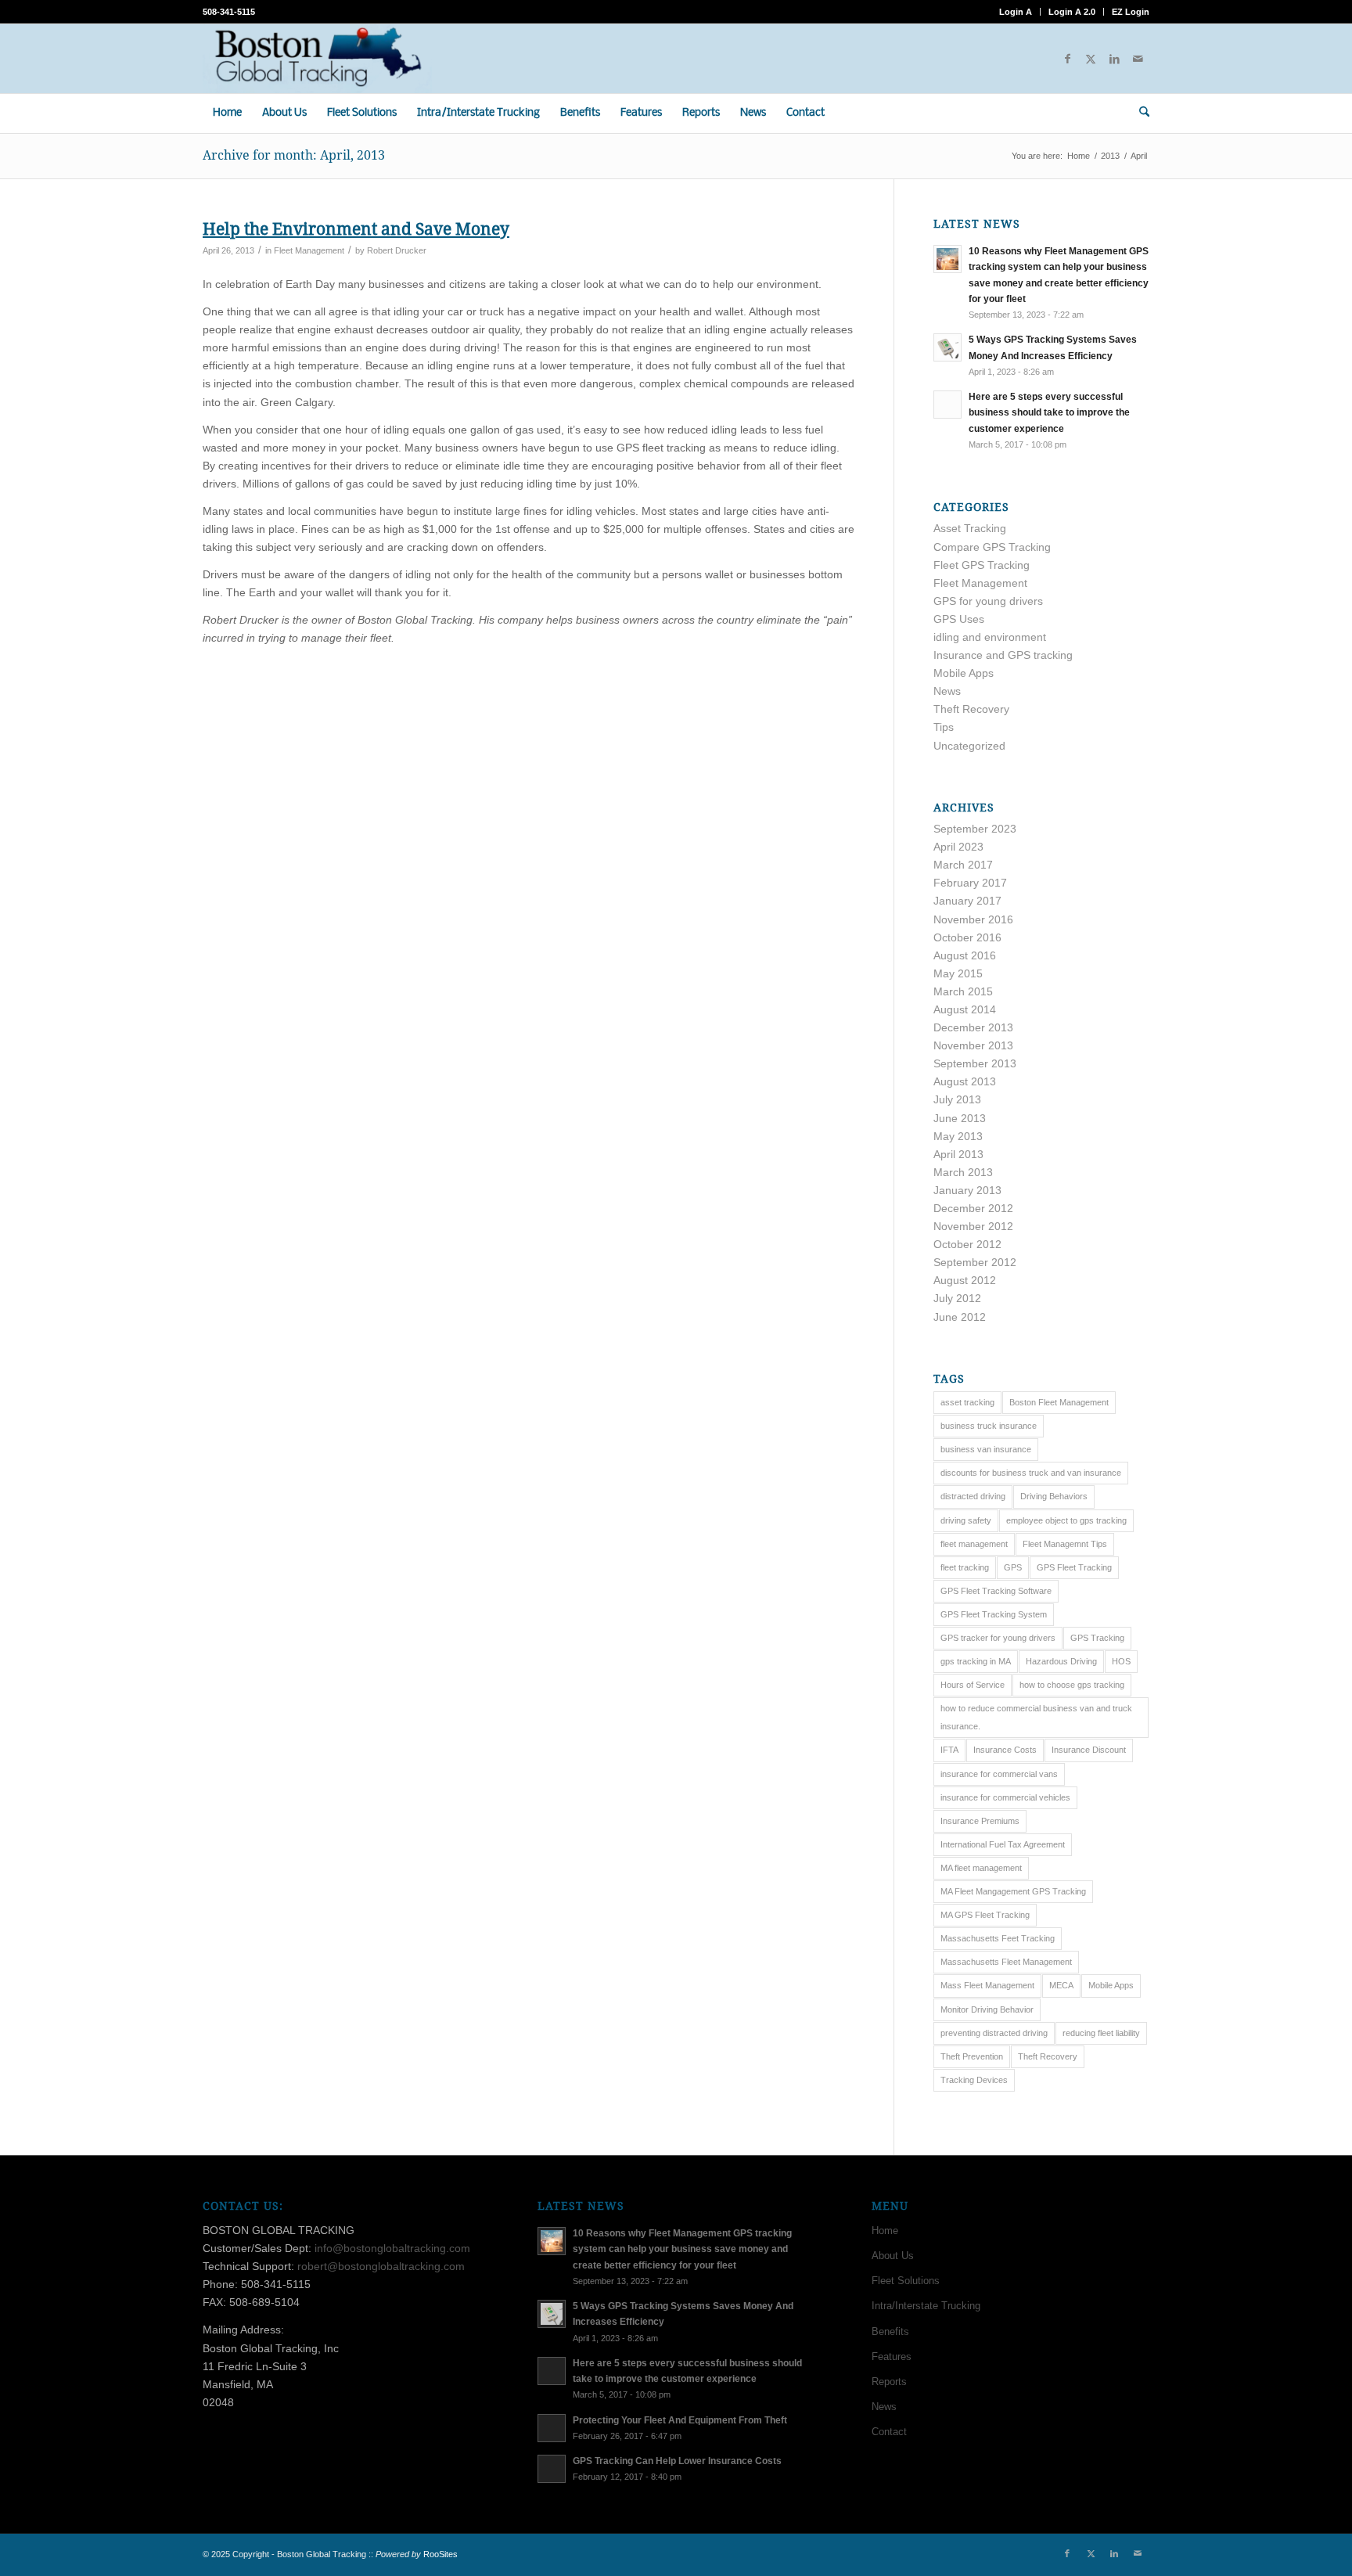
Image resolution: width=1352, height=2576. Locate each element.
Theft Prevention (972, 2056)
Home (885, 2231)
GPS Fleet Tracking (1074, 1567)
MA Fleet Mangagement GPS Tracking (1013, 1891)
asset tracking (967, 1402)
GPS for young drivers (988, 601)
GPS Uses (959, 619)
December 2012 (973, 1208)
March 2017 (963, 865)
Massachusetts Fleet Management (1006, 1962)
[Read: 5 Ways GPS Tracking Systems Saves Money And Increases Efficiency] (947, 347)
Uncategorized (969, 746)
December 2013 (973, 1027)
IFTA (949, 1750)
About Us (893, 2256)
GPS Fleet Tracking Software (996, 1591)
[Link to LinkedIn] (1114, 59)
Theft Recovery (971, 709)
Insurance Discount (1089, 1750)
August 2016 (965, 955)
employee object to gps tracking (1066, 1520)
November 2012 (973, 1226)
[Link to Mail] (1138, 59)
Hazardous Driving (1061, 1661)
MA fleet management (981, 1868)
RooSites (440, 2554)
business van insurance (986, 1449)
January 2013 (967, 1190)
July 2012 (957, 1298)
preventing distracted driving (994, 2033)
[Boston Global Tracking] (317, 59)
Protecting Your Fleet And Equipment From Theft (680, 2420)
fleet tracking (965, 1567)
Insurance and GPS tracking (1003, 655)
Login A (1016, 12)
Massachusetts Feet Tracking (998, 1938)
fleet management (974, 1544)
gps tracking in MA (976, 1661)
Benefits (890, 2331)
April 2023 (958, 847)
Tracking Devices (974, 2080)
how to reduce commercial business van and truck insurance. (1036, 1717)
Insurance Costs (1005, 1750)
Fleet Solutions (906, 2281)
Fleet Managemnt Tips (1065, 1544)
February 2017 (970, 883)
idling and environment (990, 637)
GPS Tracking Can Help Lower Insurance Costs (677, 2461)
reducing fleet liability (1101, 2033)
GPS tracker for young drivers (998, 1638)
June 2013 (960, 1118)
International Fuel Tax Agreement (1003, 1844)
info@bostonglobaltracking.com (392, 2248)
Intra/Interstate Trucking (926, 2306)
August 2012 (965, 1280)
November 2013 (973, 1045)
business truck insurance (989, 1426)
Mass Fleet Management (987, 1985)
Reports (889, 2382)
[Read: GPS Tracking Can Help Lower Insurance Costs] (552, 2469)
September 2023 (975, 829)
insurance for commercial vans (999, 1774)
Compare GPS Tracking (992, 547)
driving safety (966, 1520)
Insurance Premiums (980, 1821)
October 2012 (967, 1244)
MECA (1061, 1985)
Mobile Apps (964, 673)
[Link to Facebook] (1067, 59)
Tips (944, 727)
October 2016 (967, 937)
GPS (1013, 1567)
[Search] (1139, 113)
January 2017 (967, 901)
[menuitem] (1016, 12)
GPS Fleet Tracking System (994, 1614)
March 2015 (963, 991)
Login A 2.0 (1072, 12)
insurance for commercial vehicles (1005, 1797)
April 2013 (958, 1154)
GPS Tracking (1097, 1638)
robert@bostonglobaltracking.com (381, 2266)
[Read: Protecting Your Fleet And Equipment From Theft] (552, 2428)
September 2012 (975, 1262)
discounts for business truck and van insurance (1031, 1473)
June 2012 (960, 1317)
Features (892, 2357)
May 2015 (958, 973)
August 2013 (965, 1081)
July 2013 (957, 1099)
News (947, 691)
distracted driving (973, 1496)
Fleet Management (309, 250)
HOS (1121, 1661)
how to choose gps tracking (1072, 1685)
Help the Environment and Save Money (356, 229)
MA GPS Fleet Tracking (985, 1915)
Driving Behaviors (1054, 1496)
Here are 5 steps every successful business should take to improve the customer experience (1049, 412)
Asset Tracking (970, 528)
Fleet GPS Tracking (982, 565)
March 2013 (963, 1172)
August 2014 (965, 1009)
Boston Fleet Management (1059, 1402)
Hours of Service (973, 1685)
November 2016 (973, 919)
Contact (889, 2432)
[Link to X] (1091, 59)
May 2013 (958, 1136)
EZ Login (1131, 12)
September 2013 (975, 1063)
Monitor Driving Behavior (987, 2009)
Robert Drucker (397, 250)
